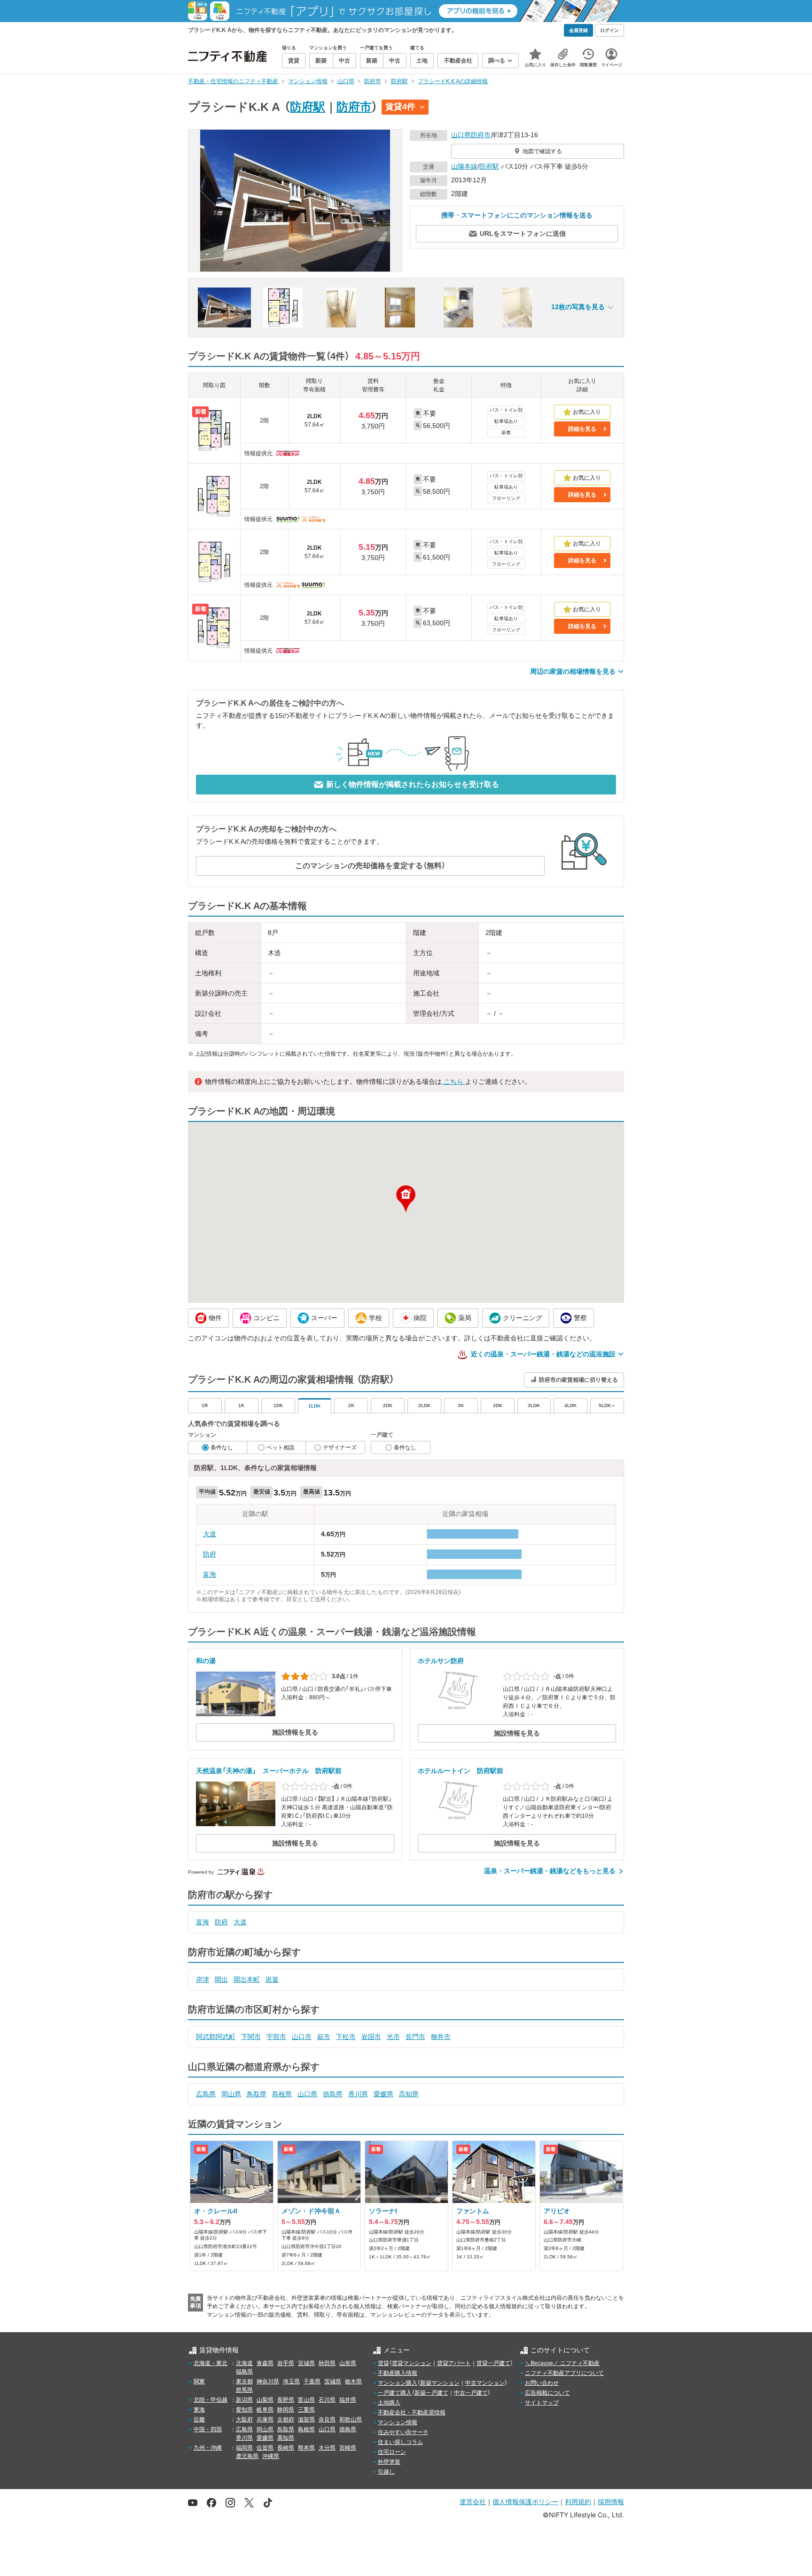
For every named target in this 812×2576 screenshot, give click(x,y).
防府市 (354, 107)
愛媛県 (383, 2094)
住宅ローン (392, 2452)
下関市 (251, 2037)
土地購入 (389, 2403)
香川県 (358, 2094)
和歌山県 (351, 2420)
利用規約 (578, 2502)
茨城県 (333, 2381)
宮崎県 (348, 2448)
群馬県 (244, 2390)
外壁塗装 (389, 2462)
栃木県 (353, 2381)
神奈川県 (268, 2381)
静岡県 (286, 2410)
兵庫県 (265, 2420)
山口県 (461, 135)
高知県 (409, 2094)
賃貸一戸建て (493, 2363)
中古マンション (485, 2383)
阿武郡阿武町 (216, 2037)
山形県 (348, 2363)
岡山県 (231, 2094)
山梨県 (265, 2400)
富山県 (306, 2400)
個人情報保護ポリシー (525, 2502)
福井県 (348, 2400)
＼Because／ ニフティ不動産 (562, 2363)
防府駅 (308, 107)
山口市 (302, 2037)
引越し (386, 2472)
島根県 (282, 2094)
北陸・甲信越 (211, 2400)
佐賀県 (265, 2448)
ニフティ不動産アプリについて (564, 2373)
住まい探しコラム (400, 2442)
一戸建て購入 (395, 2393)
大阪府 (244, 2420)
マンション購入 (398, 2383)
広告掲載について (547, 2393)
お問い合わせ (542, 2383)
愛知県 (244, 2410)
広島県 (206, 2094)
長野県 (286, 2400)
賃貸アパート (454, 2363)
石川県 (327, 2400)
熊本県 (306, 2448)
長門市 (415, 2037)
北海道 (244, 2363)
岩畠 (272, 1979)
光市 (393, 2037)
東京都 (244, 2381)
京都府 (286, 2420)
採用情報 (611, 2502)
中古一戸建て (471, 2393)
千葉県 (312, 2381)
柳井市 (441, 2037)
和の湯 (206, 1661)
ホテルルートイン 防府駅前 (461, 1771)
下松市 (346, 2037)
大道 (210, 1534)
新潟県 (244, 2400)
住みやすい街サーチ (403, 2432)
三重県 (306, 2410)
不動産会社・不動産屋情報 (412, 2413)
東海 (199, 2410)
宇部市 (276, 2037)
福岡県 (244, 2448)
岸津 (203, 1979)
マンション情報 (398, 2422)
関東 (199, 2381)
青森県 (265, 2363)
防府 (210, 1554)
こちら (453, 1082)
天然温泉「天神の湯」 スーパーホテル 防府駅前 (269, 1771)
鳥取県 (257, 2094)
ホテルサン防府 (441, 1661)
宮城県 (306, 2363)
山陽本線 (464, 166)
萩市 (324, 2037)
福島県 (244, 2372)
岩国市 (371, 2037)
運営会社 (473, 2502)
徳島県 (333, 2094)
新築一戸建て (431, 2393)
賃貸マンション (412, 2363)
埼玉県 (291, 2381)
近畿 (199, 2420)
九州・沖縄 (208, 2448)
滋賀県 (306, 2420)
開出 (221, 1979)
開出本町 (247, 1979)
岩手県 (286, 2363)
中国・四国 (208, 2429)
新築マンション (440, 2383)
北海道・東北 (211, 2363)
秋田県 (327, 2363)
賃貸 (383, 2363)
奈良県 (327, 2420)
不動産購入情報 (398, 2373)
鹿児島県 (247, 2456)
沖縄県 (271, 2456)
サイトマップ (542, 2403)
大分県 (327, 2448)
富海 (210, 1574)
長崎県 (286, 2448)
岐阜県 (265, 2410)
